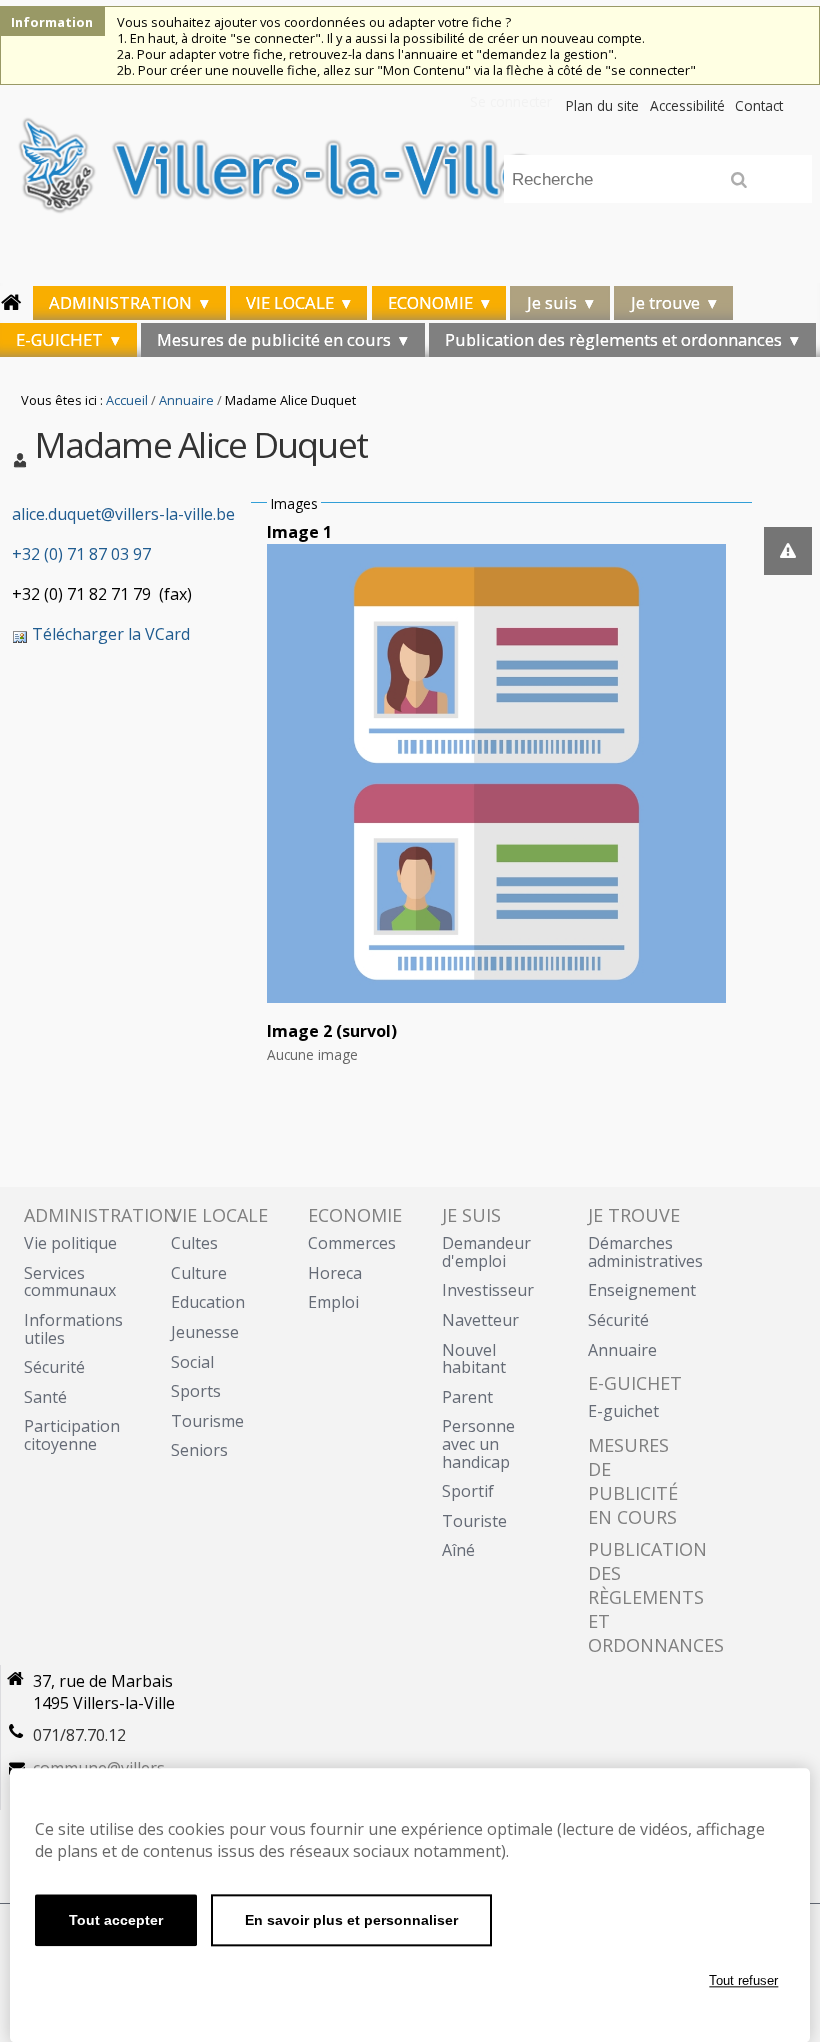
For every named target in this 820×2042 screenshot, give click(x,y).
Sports (196, 1391)
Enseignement (642, 1290)
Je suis (552, 302)
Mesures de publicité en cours (274, 339)
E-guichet (623, 1411)
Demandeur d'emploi (486, 1252)
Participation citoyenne (72, 1435)
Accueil (127, 400)
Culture (199, 1273)
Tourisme (207, 1421)
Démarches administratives (645, 1252)
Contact (759, 105)
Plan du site (602, 105)
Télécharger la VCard (109, 634)
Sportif (468, 1491)
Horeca (335, 1273)
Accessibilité (687, 105)
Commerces (352, 1243)
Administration (120, 302)
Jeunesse (205, 1332)
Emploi (333, 1302)
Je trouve (665, 302)
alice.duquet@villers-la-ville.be (123, 514)
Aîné (458, 1550)
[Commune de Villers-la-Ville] (410, 182)
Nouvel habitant (474, 1359)
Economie (430, 302)
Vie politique (70, 1243)
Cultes (194, 1243)
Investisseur (488, 1290)
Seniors (199, 1450)
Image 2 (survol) (332, 1031)
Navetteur (480, 1320)
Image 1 (299, 532)
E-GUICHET (59, 339)
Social (192, 1362)
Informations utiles (73, 1329)
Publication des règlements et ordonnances (613, 339)
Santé (45, 1397)
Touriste (474, 1521)
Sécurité (54, 1367)
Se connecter (511, 101)
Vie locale (290, 302)
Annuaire (186, 400)
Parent (467, 1397)
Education (208, 1302)
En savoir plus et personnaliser (351, 1920)
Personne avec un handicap (478, 1443)
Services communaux (70, 1282)
